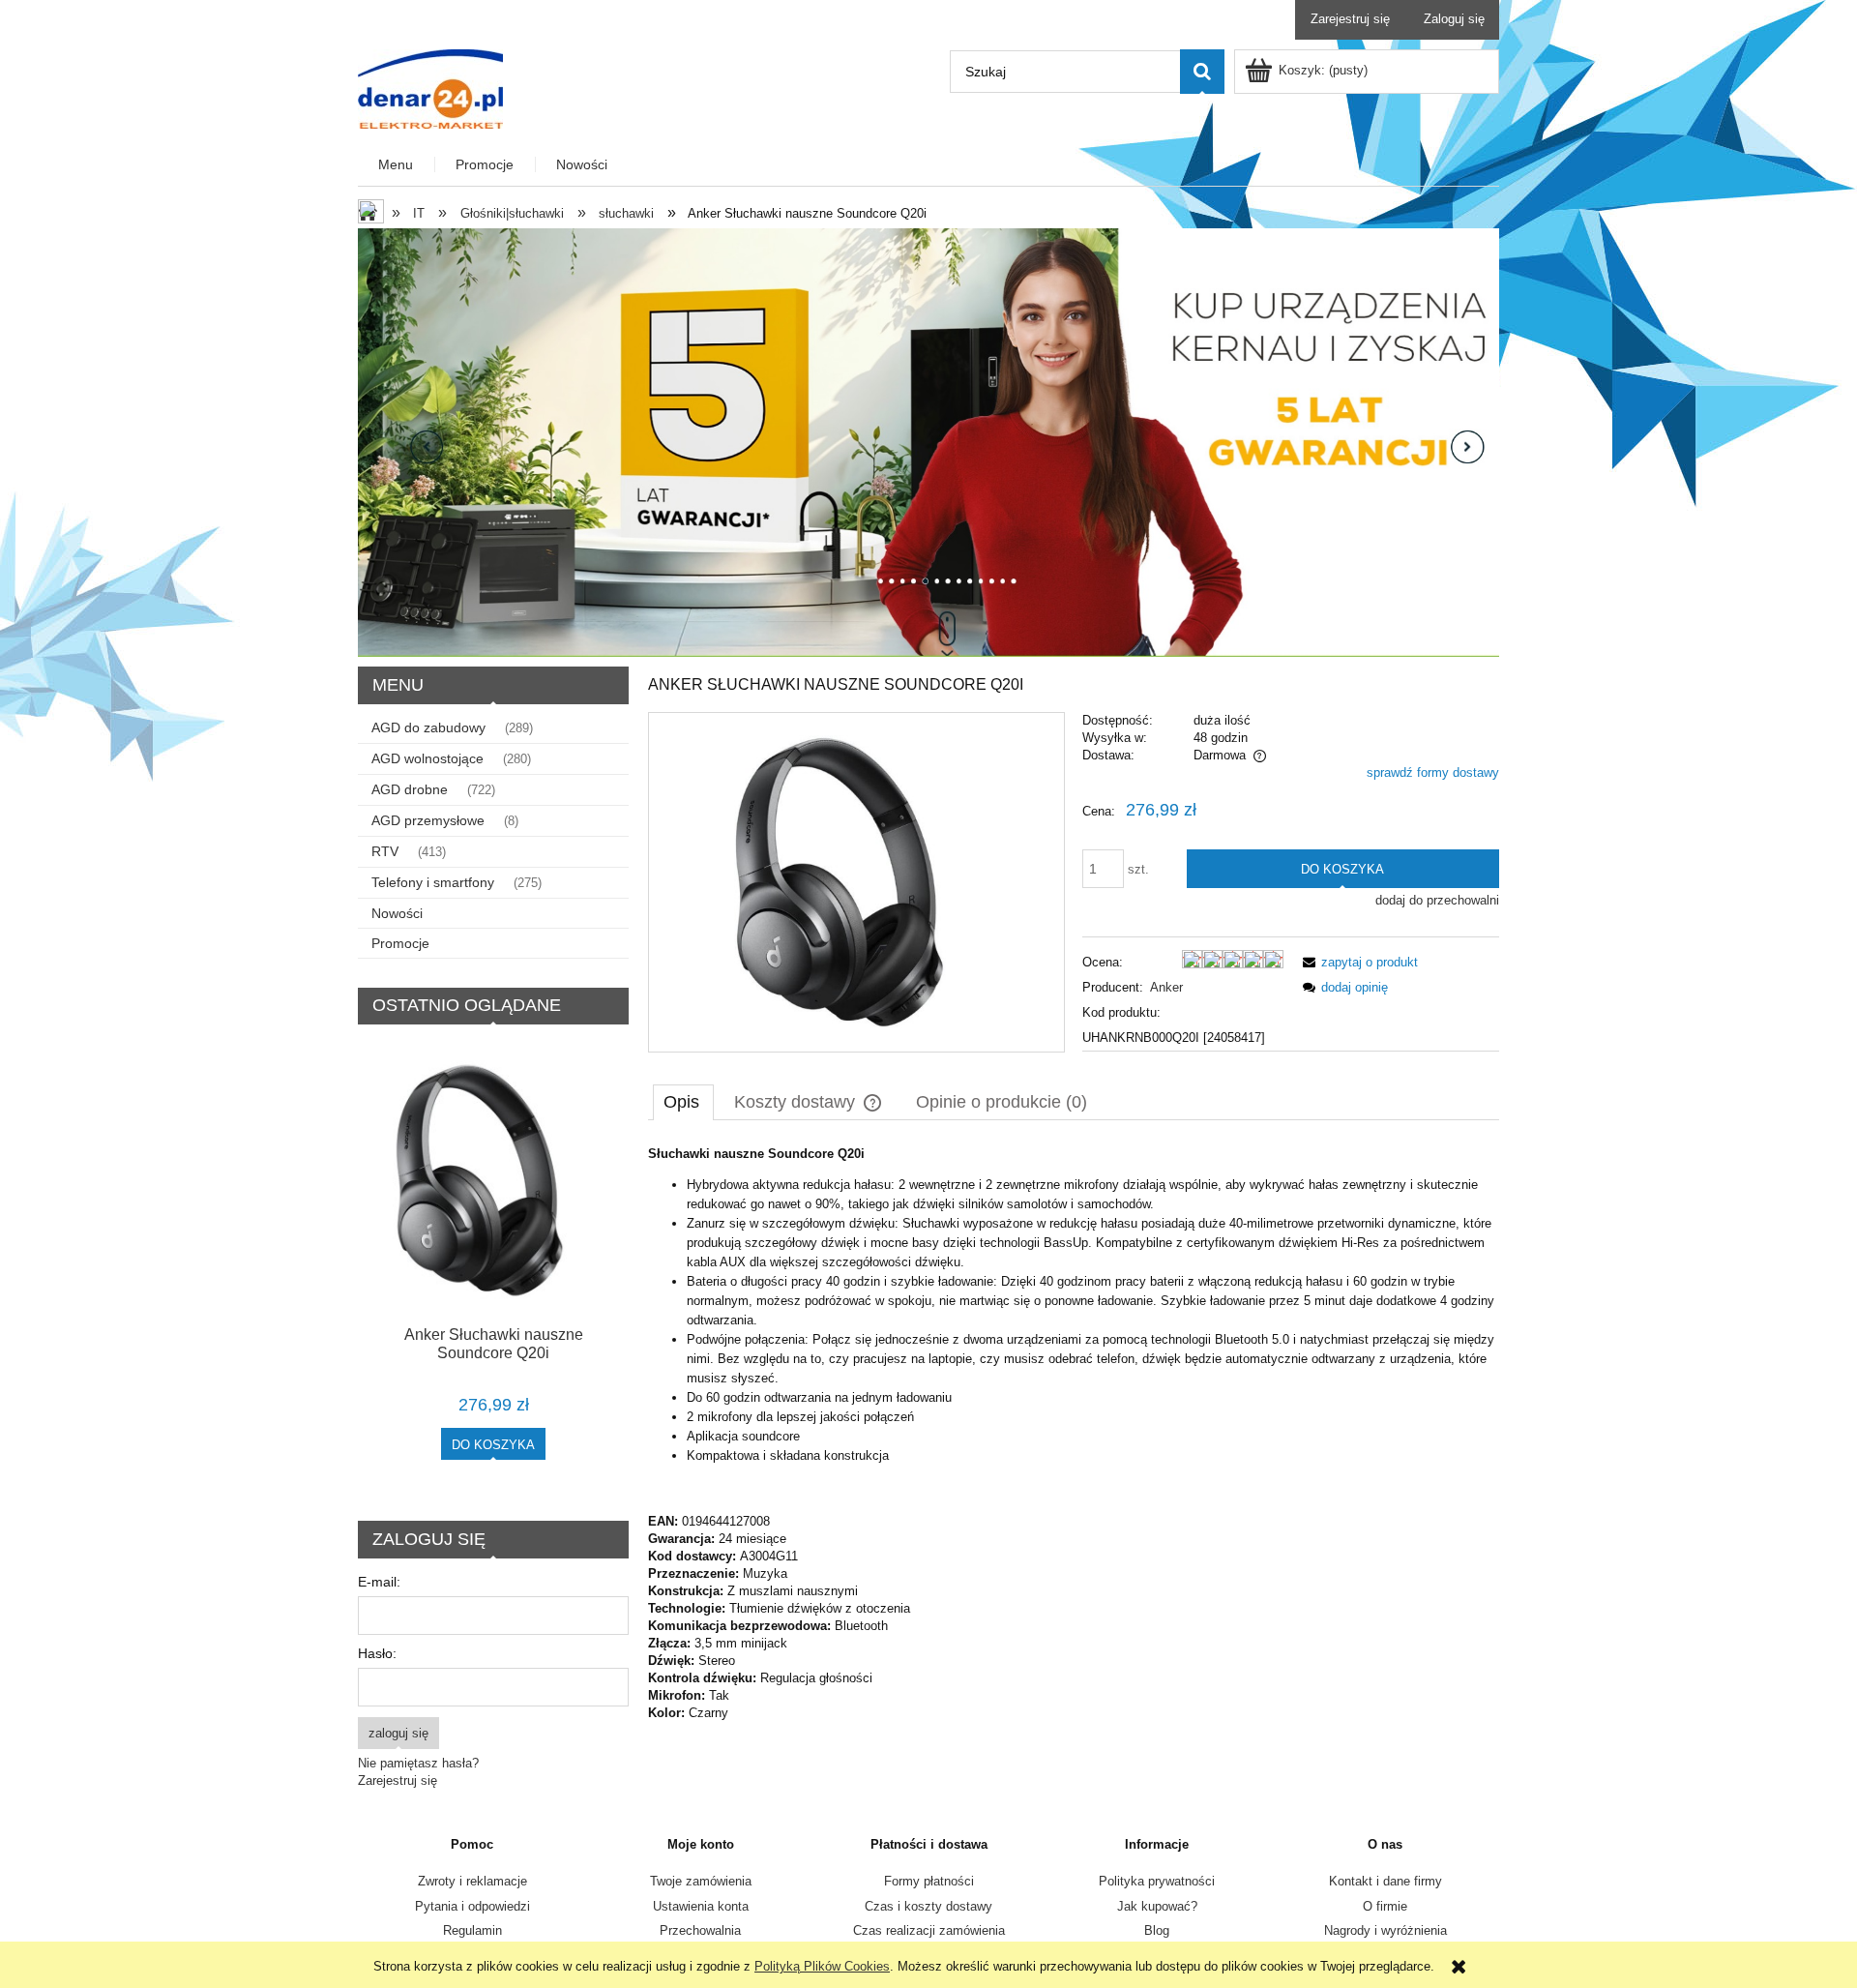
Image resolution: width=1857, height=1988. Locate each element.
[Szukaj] (1202, 72)
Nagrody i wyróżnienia (1385, 1930)
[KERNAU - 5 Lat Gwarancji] (928, 442)
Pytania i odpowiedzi (472, 1906)
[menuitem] (397, 165)
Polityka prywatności (1157, 1881)
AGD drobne (410, 789)
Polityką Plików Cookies (822, 1966)
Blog (1157, 1930)
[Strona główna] (430, 87)
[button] (1357, 962)
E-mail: (379, 1582)
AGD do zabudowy (428, 727)
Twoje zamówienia (701, 1881)
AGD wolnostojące (427, 758)
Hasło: (377, 1653)
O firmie (1385, 1906)
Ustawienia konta (701, 1906)
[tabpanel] (1074, 1434)
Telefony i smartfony (433, 882)
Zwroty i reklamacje (472, 1881)
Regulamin (472, 1930)
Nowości (397, 913)
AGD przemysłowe (428, 820)
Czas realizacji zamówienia (929, 1930)
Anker (1166, 987)
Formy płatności (929, 1881)
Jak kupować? (1157, 1906)
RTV (385, 851)
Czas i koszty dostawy (928, 1906)
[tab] (683, 1102)
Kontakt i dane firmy (1385, 1881)
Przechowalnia (700, 1930)
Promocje (400, 943)
